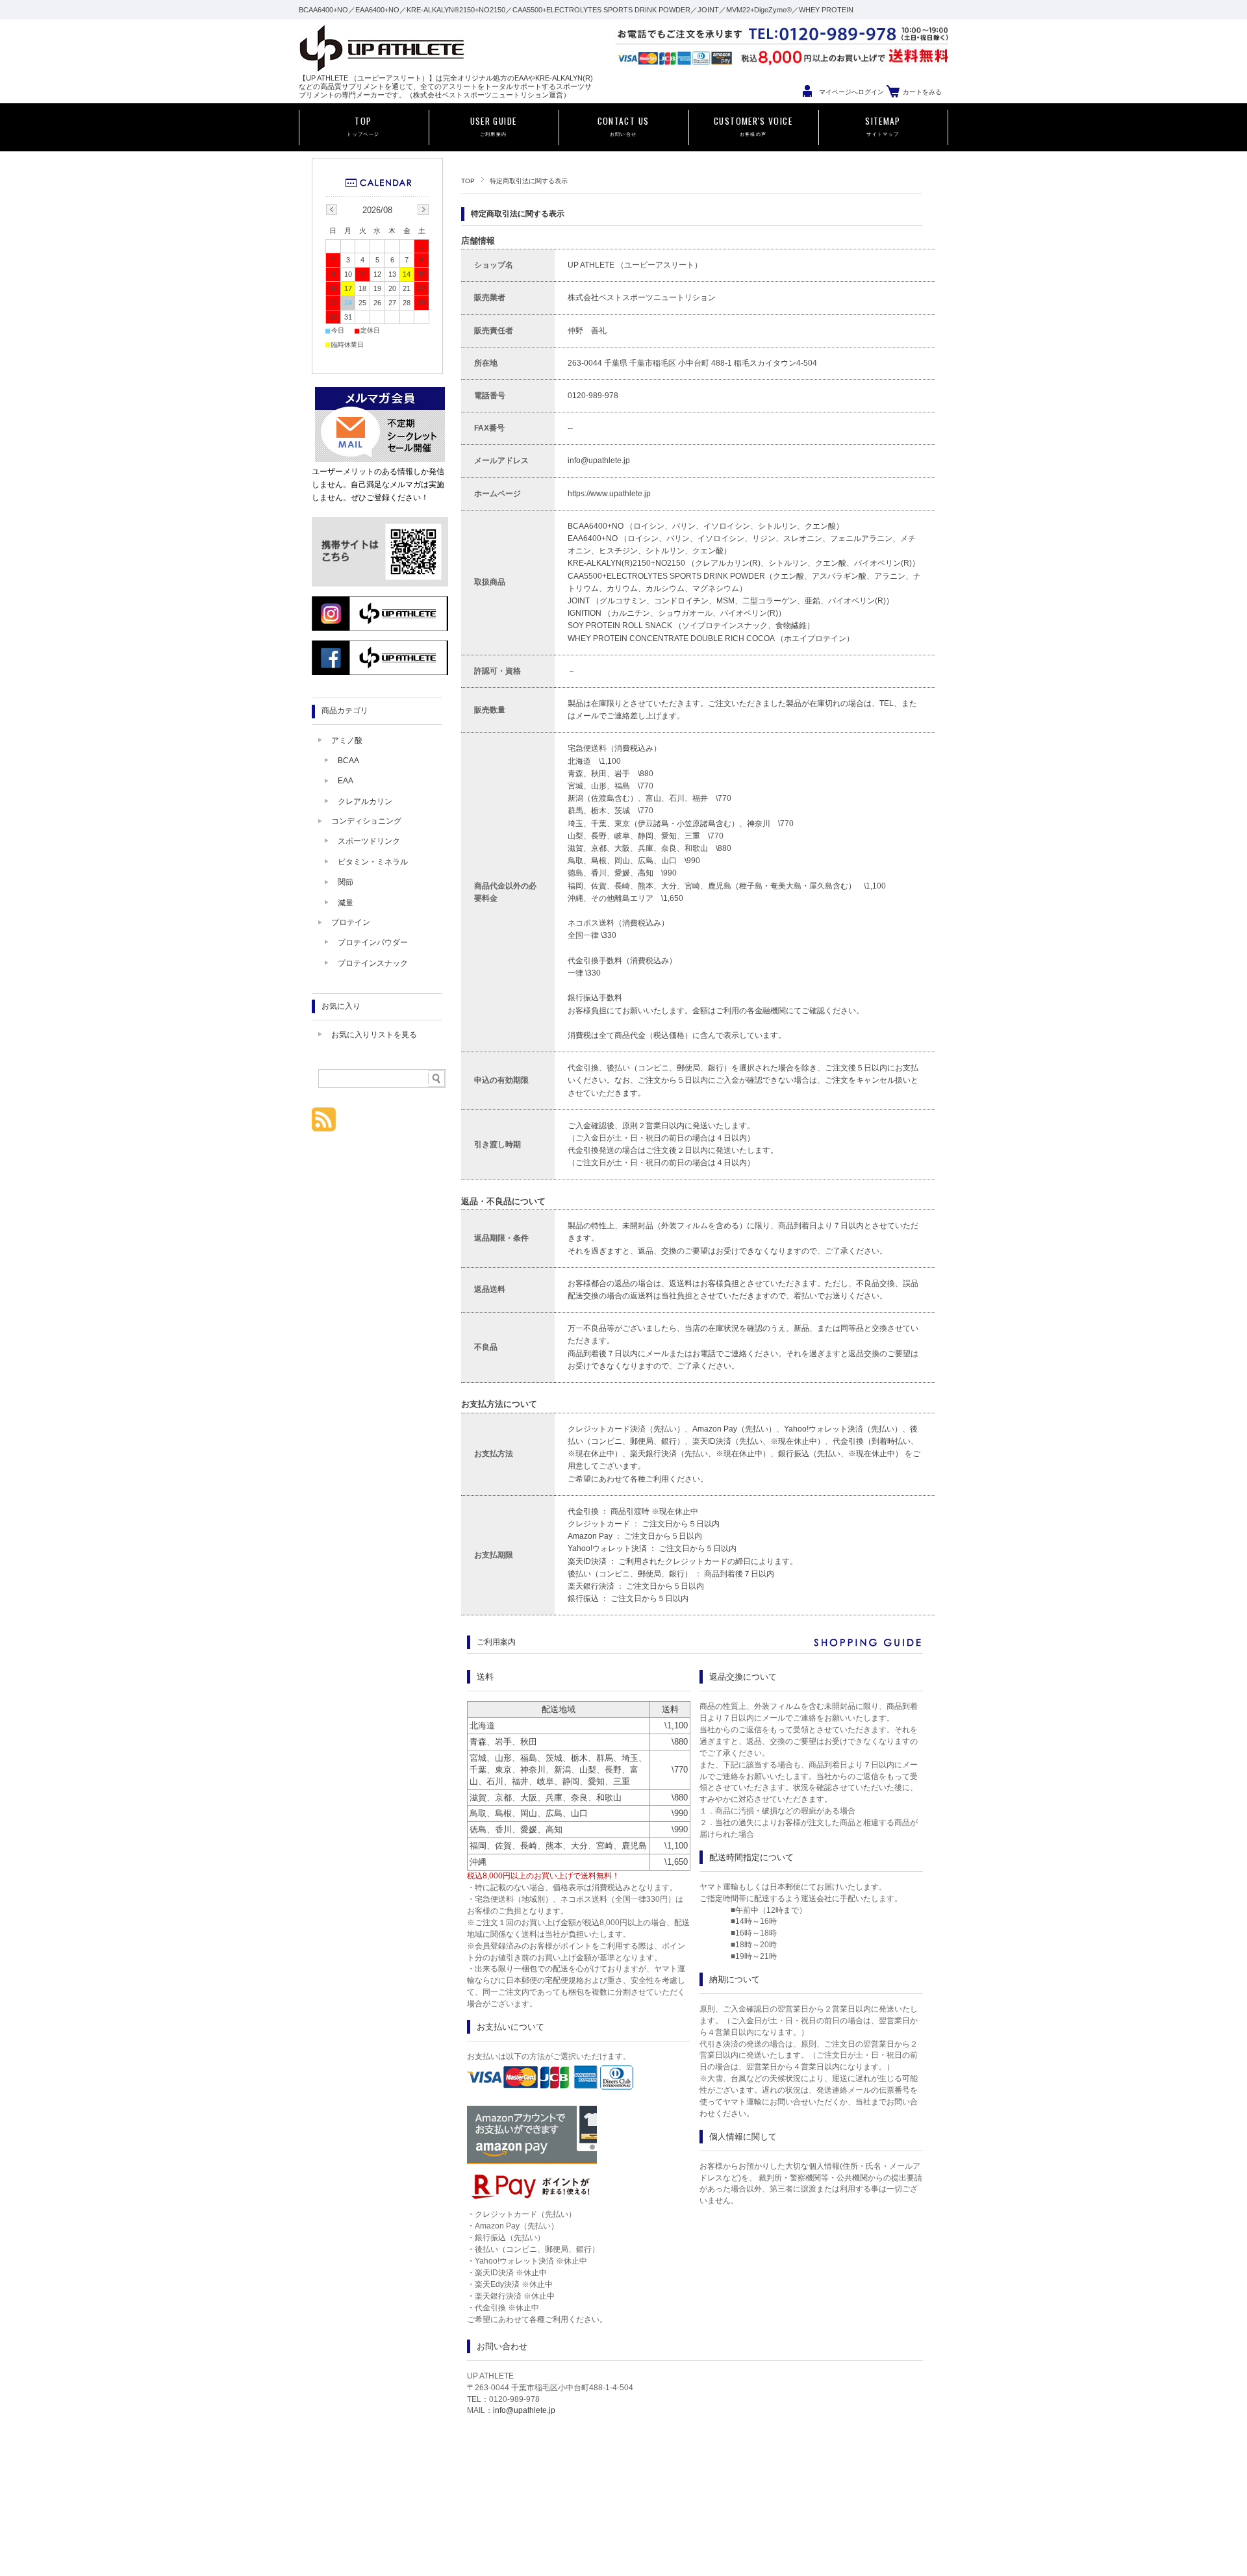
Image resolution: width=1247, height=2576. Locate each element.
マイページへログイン (851, 92)
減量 (346, 903)
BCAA (348, 761)
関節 (346, 882)
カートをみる (922, 92)
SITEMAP (883, 125)
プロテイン (351, 922)
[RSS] (324, 1125)
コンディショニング (366, 821)
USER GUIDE (494, 125)
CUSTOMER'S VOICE (753, 125)
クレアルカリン (365, 802)
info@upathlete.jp (524, 2410)
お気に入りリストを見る (374, 1035)
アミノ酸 (347, 740)
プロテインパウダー (373, 942)
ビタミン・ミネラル (373, 862)
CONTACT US (623, 125)
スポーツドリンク (369, 841)
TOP (363, 125)
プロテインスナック (373, 963)
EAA (346, 781)
